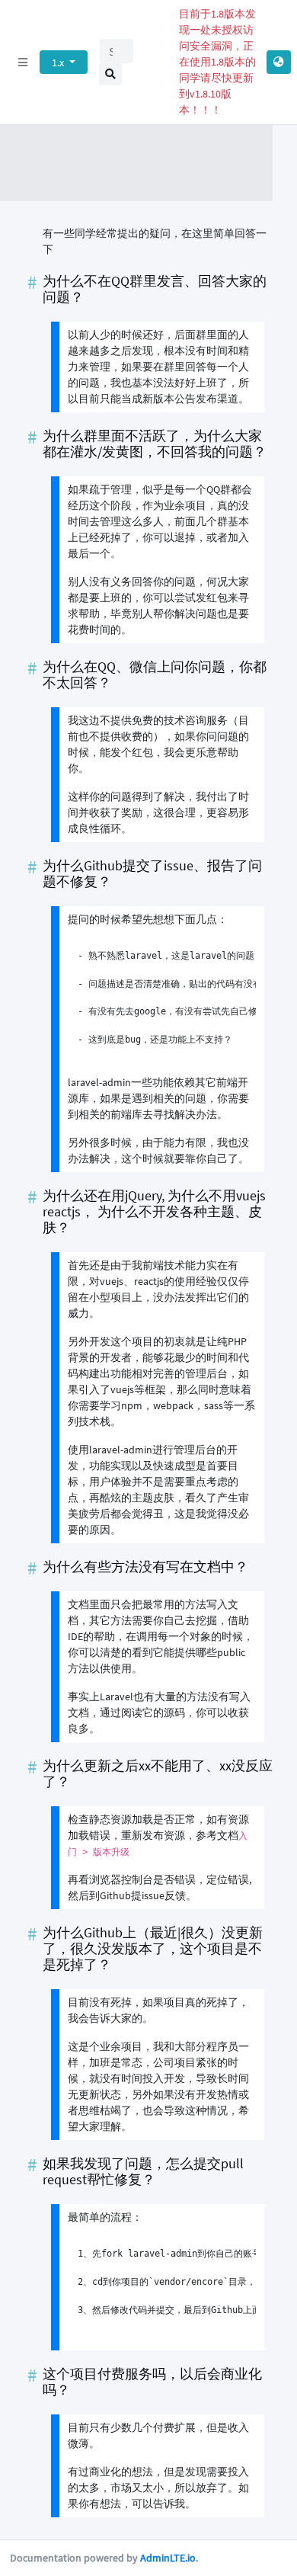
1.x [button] (59, 62)
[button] (279, 62)
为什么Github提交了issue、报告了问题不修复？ (152, 874)
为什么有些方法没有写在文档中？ (145, 1567)
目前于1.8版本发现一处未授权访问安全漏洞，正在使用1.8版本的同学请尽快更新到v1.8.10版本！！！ (217, 62)
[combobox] (117, 51)
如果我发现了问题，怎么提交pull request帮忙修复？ (143, 2172)
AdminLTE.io (168, 2558)
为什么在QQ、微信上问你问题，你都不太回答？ (155, 675)
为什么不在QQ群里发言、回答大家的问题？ (155, 289)
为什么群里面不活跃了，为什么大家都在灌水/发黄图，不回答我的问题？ (155, 444)
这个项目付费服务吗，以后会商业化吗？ (152, 2382)
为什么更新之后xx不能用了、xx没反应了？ (158, 1774)
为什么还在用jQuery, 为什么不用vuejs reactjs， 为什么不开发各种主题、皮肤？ (154, 1212)
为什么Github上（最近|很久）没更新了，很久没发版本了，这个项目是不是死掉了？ (153, 1949)
